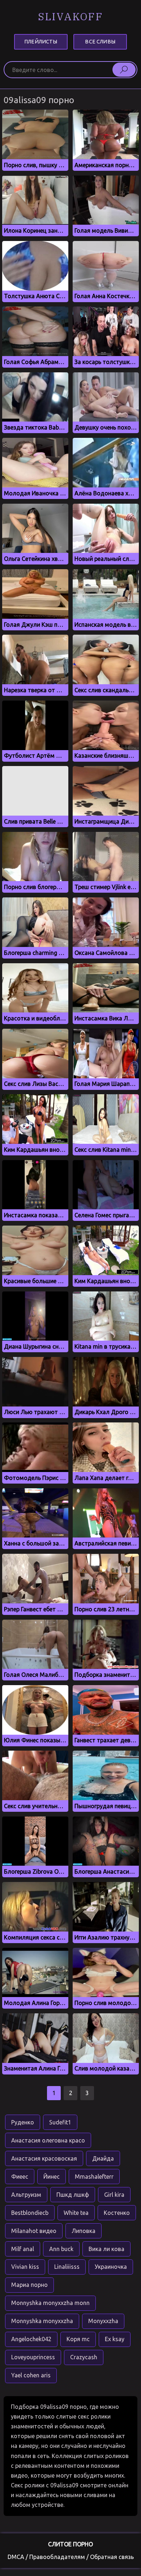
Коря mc (78, 2339)
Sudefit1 (60, 2122)
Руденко (23, 2122)
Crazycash (84, 2357)
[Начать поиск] (124, 69)
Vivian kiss (25, 2267)
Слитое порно (70, 2544)
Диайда (103, 2158)
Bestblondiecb (30, 2213)
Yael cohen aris (31, 2375)
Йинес (52, 2177)
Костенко (117, 2213)
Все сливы (100, 42)
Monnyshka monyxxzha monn (50, 2303)
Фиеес (20, 2177)
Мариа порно (29, 2285)
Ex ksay (115, 2339)
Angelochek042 (31, 2339)
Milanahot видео (34, 2231)
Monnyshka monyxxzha (42, 2321)
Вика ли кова (106, 2249)
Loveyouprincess (33, 2357)
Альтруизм (26, 2195)
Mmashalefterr (94, 2177)
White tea (76, 2213)
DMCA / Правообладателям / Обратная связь (71, 2557)
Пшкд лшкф (73, 2195)
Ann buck (61, 2249)
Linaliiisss (67, 2267)
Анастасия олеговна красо (48, 2140)
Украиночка (111, 2267)
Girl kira (114, 2195)
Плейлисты (41, 42)
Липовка (84, 2231)
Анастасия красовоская (44, 2158)
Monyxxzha (103, 2321)
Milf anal (23, 2249)
